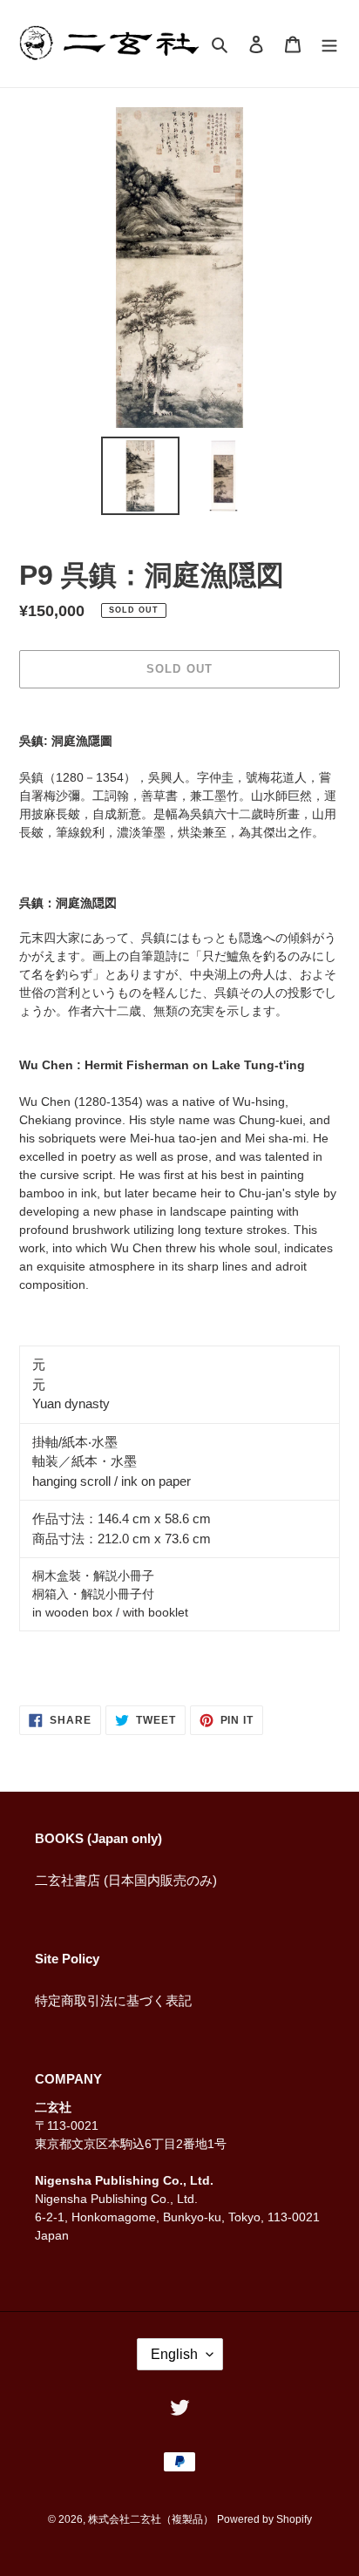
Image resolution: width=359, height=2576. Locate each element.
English (174, 2354)
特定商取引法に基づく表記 (113, 2000)
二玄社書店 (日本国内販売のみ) (126, 1880)
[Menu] (329, 44)
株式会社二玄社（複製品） (151, 2519)
